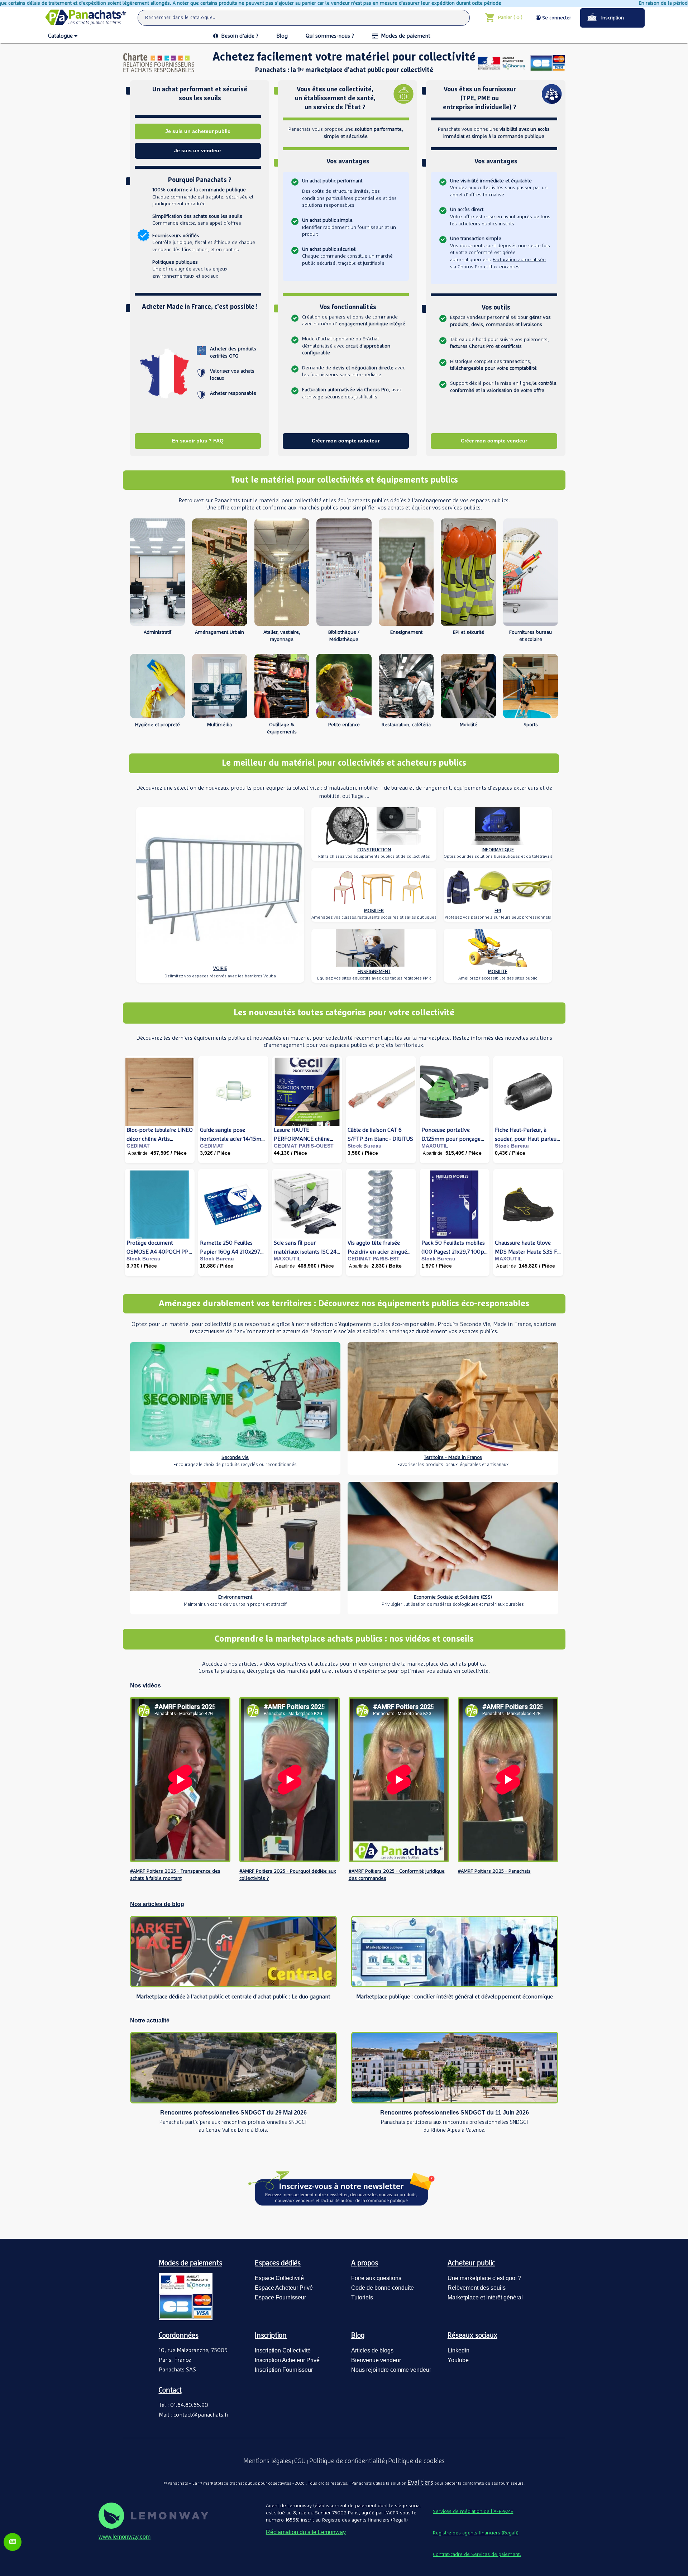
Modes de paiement (406, 36)
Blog (282, 36)
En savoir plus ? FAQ (198, 441)
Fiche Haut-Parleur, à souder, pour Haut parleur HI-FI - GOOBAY (527, 1139)
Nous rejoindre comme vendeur (391, 2370)
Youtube (458, 2360)
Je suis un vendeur (198, 150)
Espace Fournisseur (280, 2297)
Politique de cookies (416, 2461)
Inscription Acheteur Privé (287, 2360)
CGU (300, 2461)
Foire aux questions (376, 2278)
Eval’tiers (420, 2483)
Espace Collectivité (279, 2278)
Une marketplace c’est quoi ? (484, 2278)
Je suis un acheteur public (198, 131)
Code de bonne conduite (383, 2288)
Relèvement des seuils (477, 2288)
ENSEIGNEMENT (374, 972)
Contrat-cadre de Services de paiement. (477, 2555)
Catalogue (60, 36)
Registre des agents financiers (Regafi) (476, 2533)
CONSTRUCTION (374, 850)
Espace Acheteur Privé (284, 2288)
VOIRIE (220, 969)
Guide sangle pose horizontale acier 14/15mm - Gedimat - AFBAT (233, 1139)
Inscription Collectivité (283, 2350)
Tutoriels (362, 2297)
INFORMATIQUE (498, 850)
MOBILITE (498, 972)
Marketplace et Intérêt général (485, 2297)
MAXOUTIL (435, 1146)
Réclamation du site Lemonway (306, 2532)
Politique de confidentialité (347, 2461)
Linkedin (458, 2350)
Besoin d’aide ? (240, 36)
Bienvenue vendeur (376, 2360)
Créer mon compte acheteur (346, 441)
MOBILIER (374, 911)
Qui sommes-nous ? (330, 36)
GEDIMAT (138, 1146)
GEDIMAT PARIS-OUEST (304, 1146)
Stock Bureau (365, 1146)
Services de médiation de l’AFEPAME (473, 2512)
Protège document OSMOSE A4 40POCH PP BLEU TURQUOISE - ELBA (158, 1252)
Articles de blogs (372, 2350)
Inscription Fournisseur (284, 2370)
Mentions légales (267, 2461)
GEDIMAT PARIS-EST (374, 1259)
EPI (498, 911)
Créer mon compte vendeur (494, 441)
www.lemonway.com (125, 2537)
